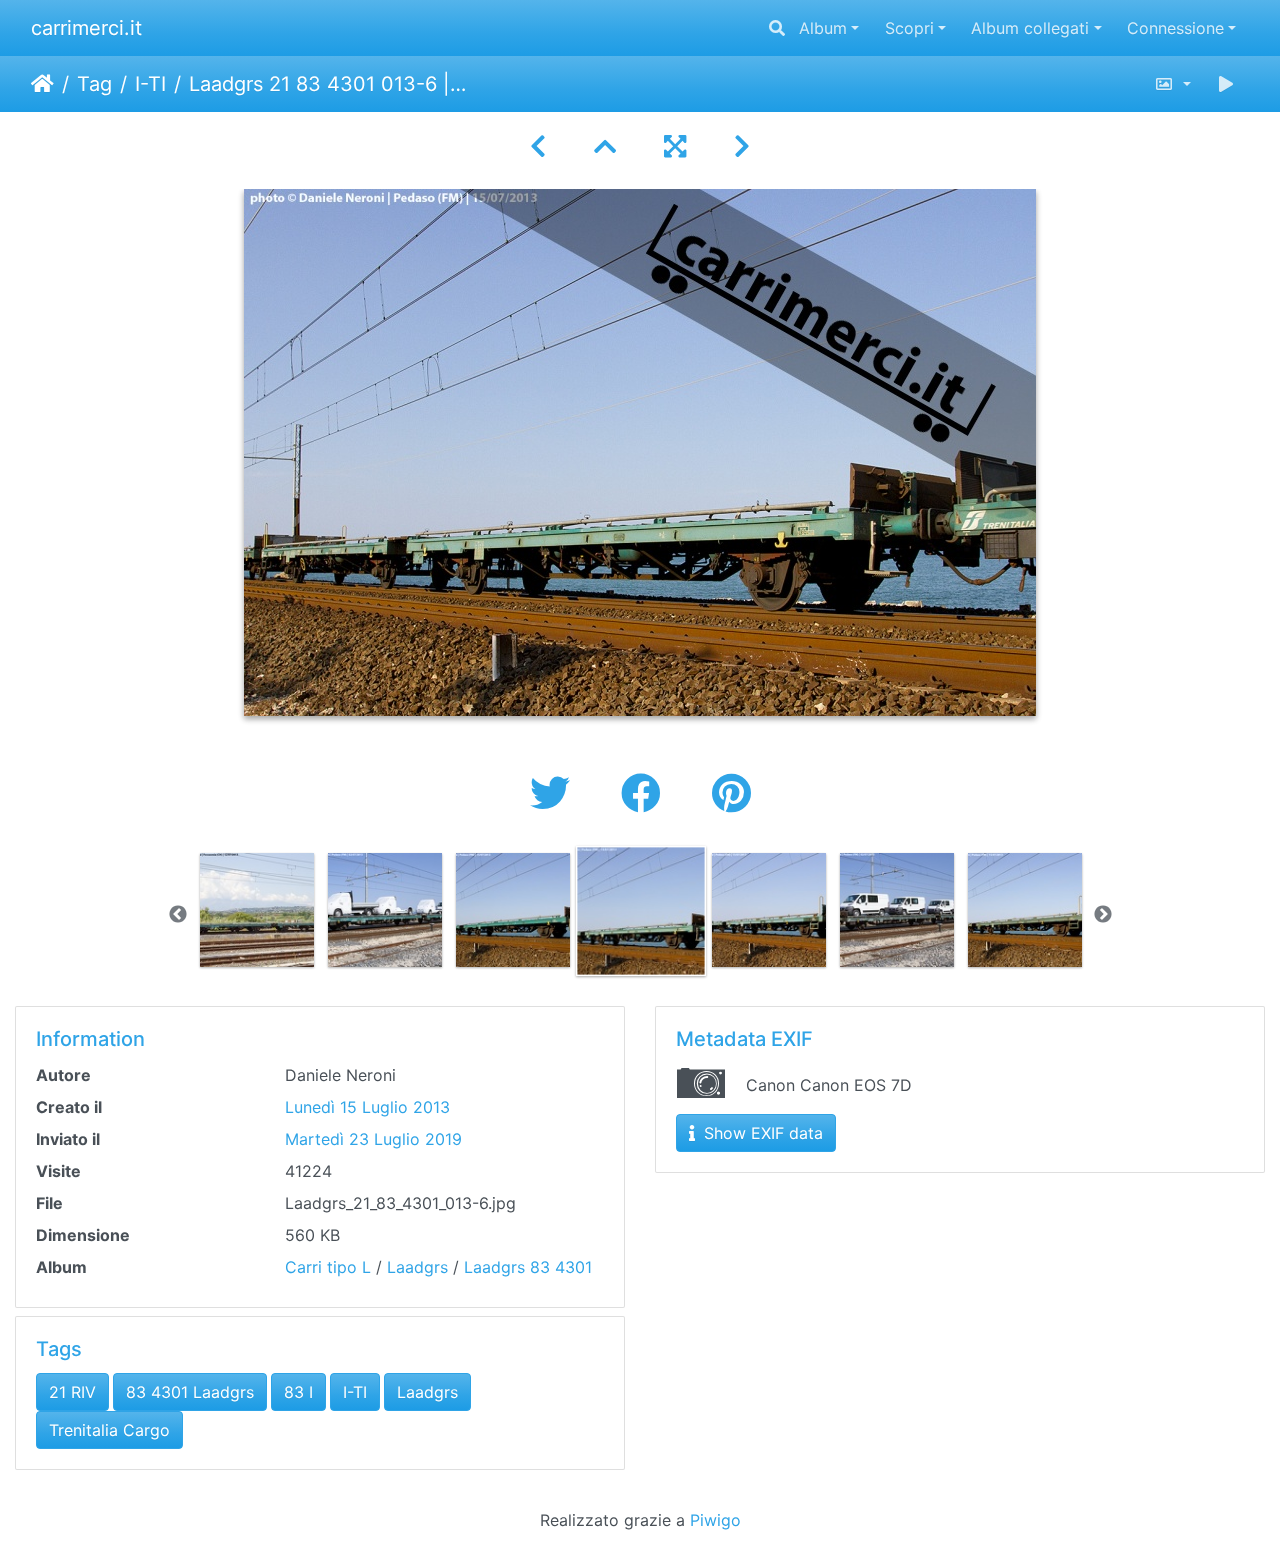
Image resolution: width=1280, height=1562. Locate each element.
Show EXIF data (761, 1133)
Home (42, 84)
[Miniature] (605, 146)
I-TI (150, 84)
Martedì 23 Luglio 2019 (373, 1139)
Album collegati (1030, 28)
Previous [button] (178, 915)
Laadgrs (417, 1267)
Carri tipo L (328, 1267)
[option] (257, 910)
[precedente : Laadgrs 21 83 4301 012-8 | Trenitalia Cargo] (538, 146)
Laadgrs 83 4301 (528, 1267)
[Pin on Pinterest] (731, 793)
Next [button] (1103, 915)
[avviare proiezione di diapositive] (1226, 84)
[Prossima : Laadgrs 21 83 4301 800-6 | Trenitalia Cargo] (742, 146)
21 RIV (72, 1392)
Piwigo (715, 1520)
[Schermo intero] (675, 146)
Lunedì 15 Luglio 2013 (367, 1107)
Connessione (1175, 28)
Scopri (909, 28)
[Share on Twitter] (555, 793)
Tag (94, 84)
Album (823, 28)
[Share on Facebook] (646, 793)
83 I (298, 1392)
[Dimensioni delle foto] (1172, 84)
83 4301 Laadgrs (190, 1392)
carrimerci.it (86, 28)
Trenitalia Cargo (109, 1430)
